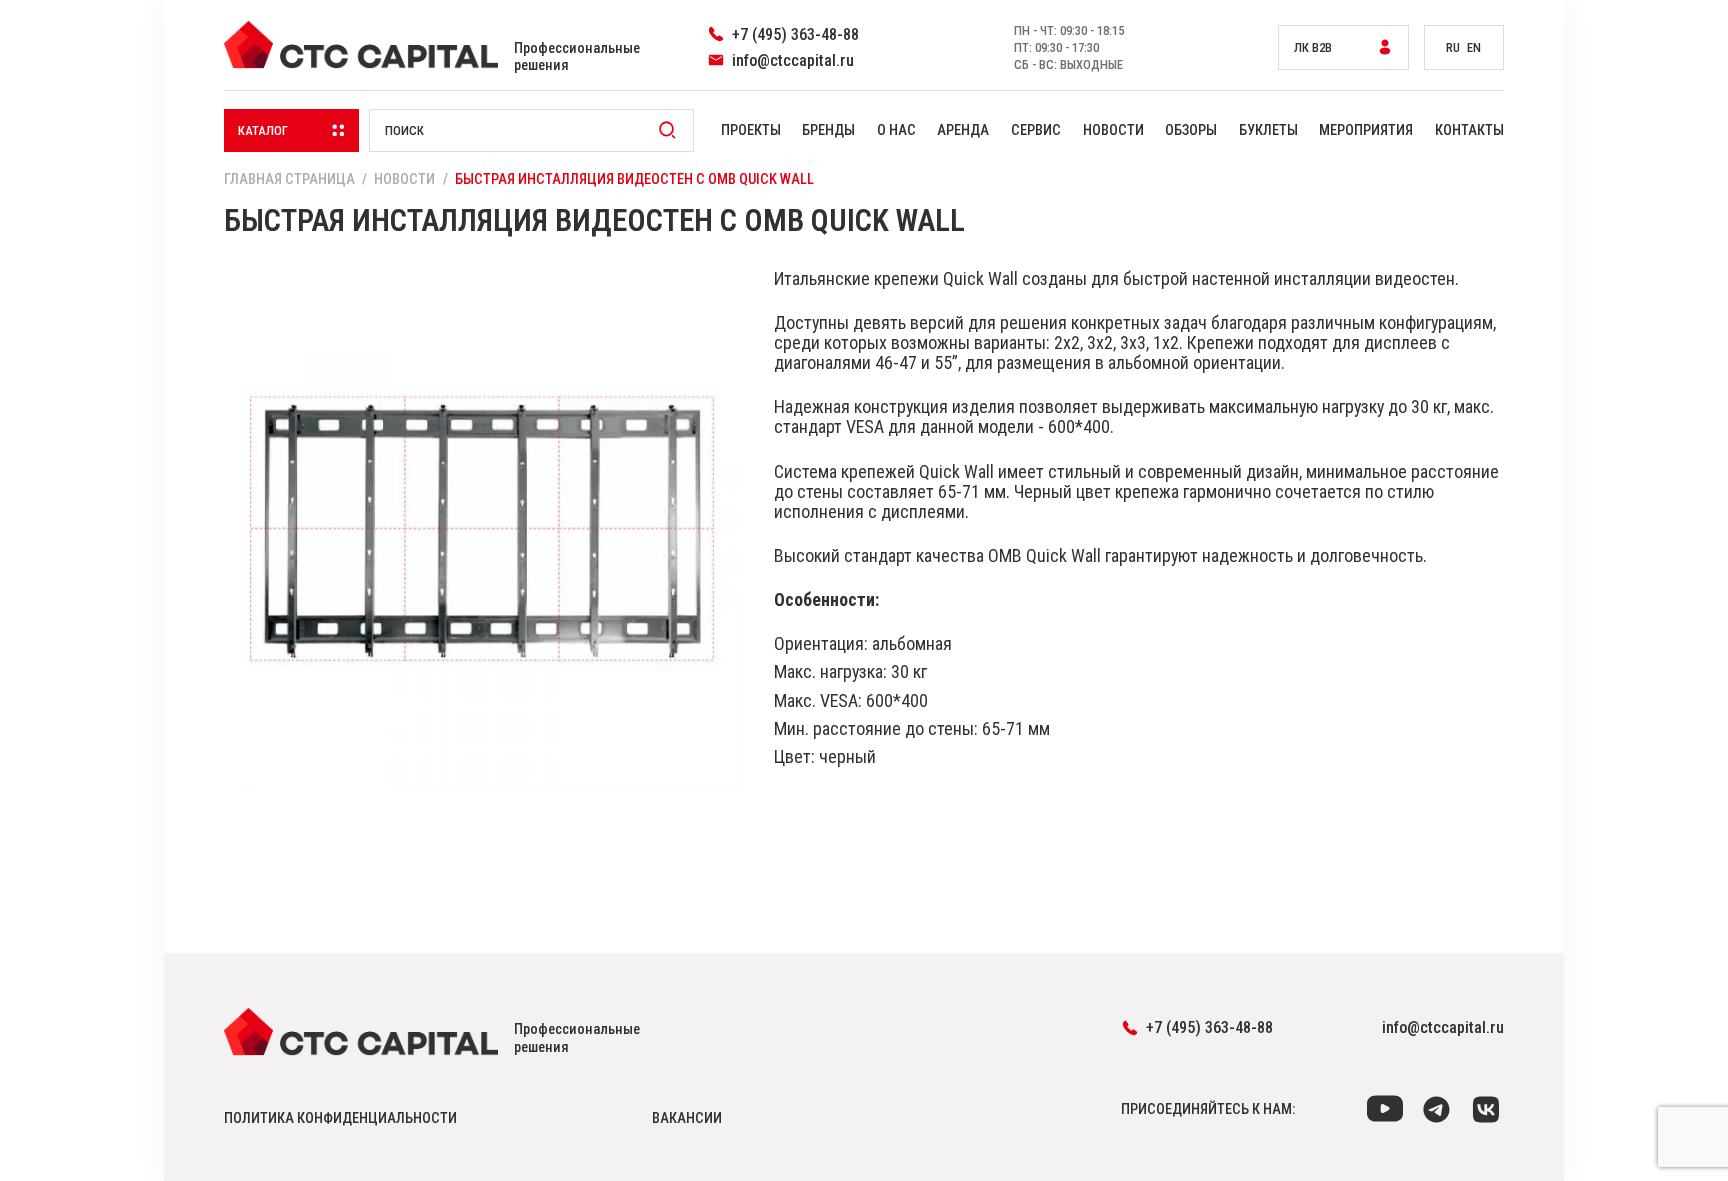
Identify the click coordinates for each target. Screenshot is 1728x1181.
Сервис (1036, 130)
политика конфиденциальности (340, 1118)
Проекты (751, 130)
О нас (896, 130)
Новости (1113, 130)
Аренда (963, 130)
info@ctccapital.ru (1443, 1027)
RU (1453, 47)
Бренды (828, 130)
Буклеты (1268, 130)
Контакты (1469, 130)
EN (1474, 47)
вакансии (687, 1118)
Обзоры (1191, 130)
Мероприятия (1366, 130)
